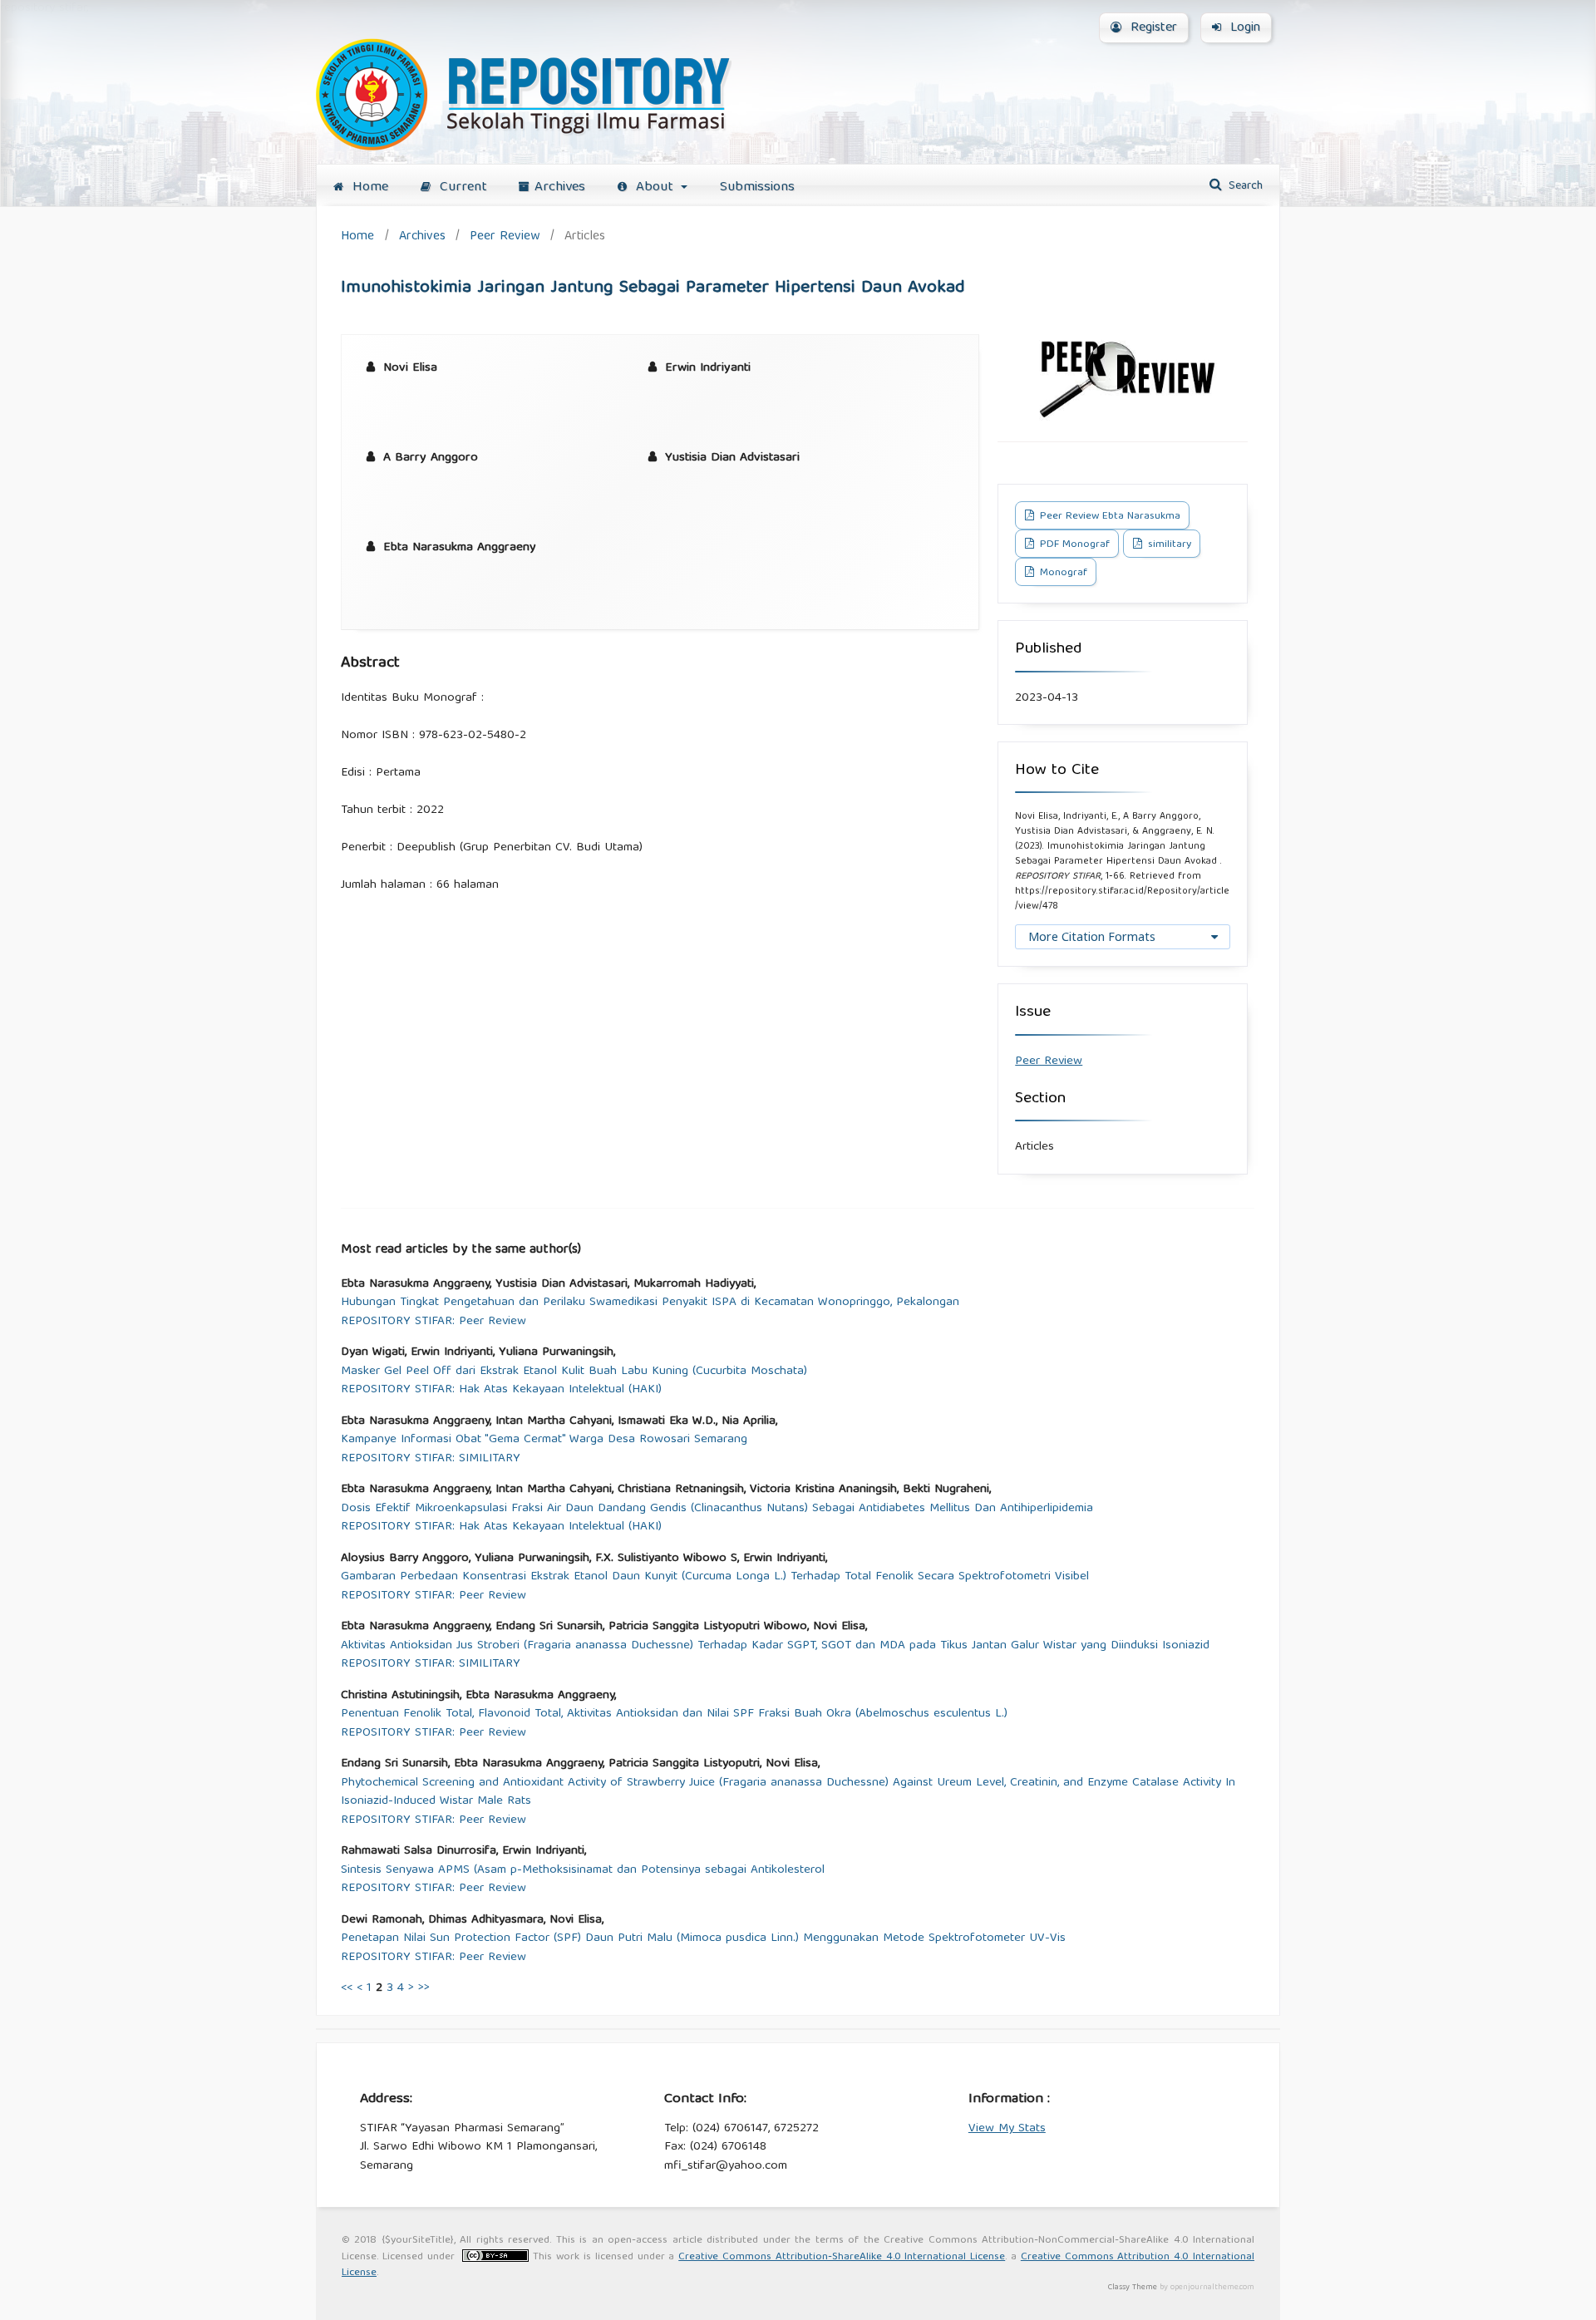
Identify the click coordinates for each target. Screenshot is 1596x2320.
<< (347, 1988)
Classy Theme (1134, 2288)
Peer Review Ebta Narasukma (1108, 517)
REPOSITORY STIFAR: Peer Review (433, 1322)
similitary (1168, 545)
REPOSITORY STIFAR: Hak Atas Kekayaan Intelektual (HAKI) (501, 1390)
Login (1243, 28)
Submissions (757, 187)
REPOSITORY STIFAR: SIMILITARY (431, 1459)
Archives (560, 187)
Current (461, 187)
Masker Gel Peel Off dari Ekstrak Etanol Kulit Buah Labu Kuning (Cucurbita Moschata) (574, 1372)
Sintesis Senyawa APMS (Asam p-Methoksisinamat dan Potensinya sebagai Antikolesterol (583, 1871)
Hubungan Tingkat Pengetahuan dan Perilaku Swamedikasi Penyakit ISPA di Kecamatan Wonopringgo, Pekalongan (650, 1303)
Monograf (1062, 573)
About (655, 187)
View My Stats (1007, 2129)
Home (368, 187)
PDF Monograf (1073, 545)
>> (424, 1988)
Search (1244, 186)
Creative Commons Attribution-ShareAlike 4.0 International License (842, 2257)
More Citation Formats (1092, 936)
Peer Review (505, 236)
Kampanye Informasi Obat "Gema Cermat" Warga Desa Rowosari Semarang (544, 1440)
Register (1152, 28)
